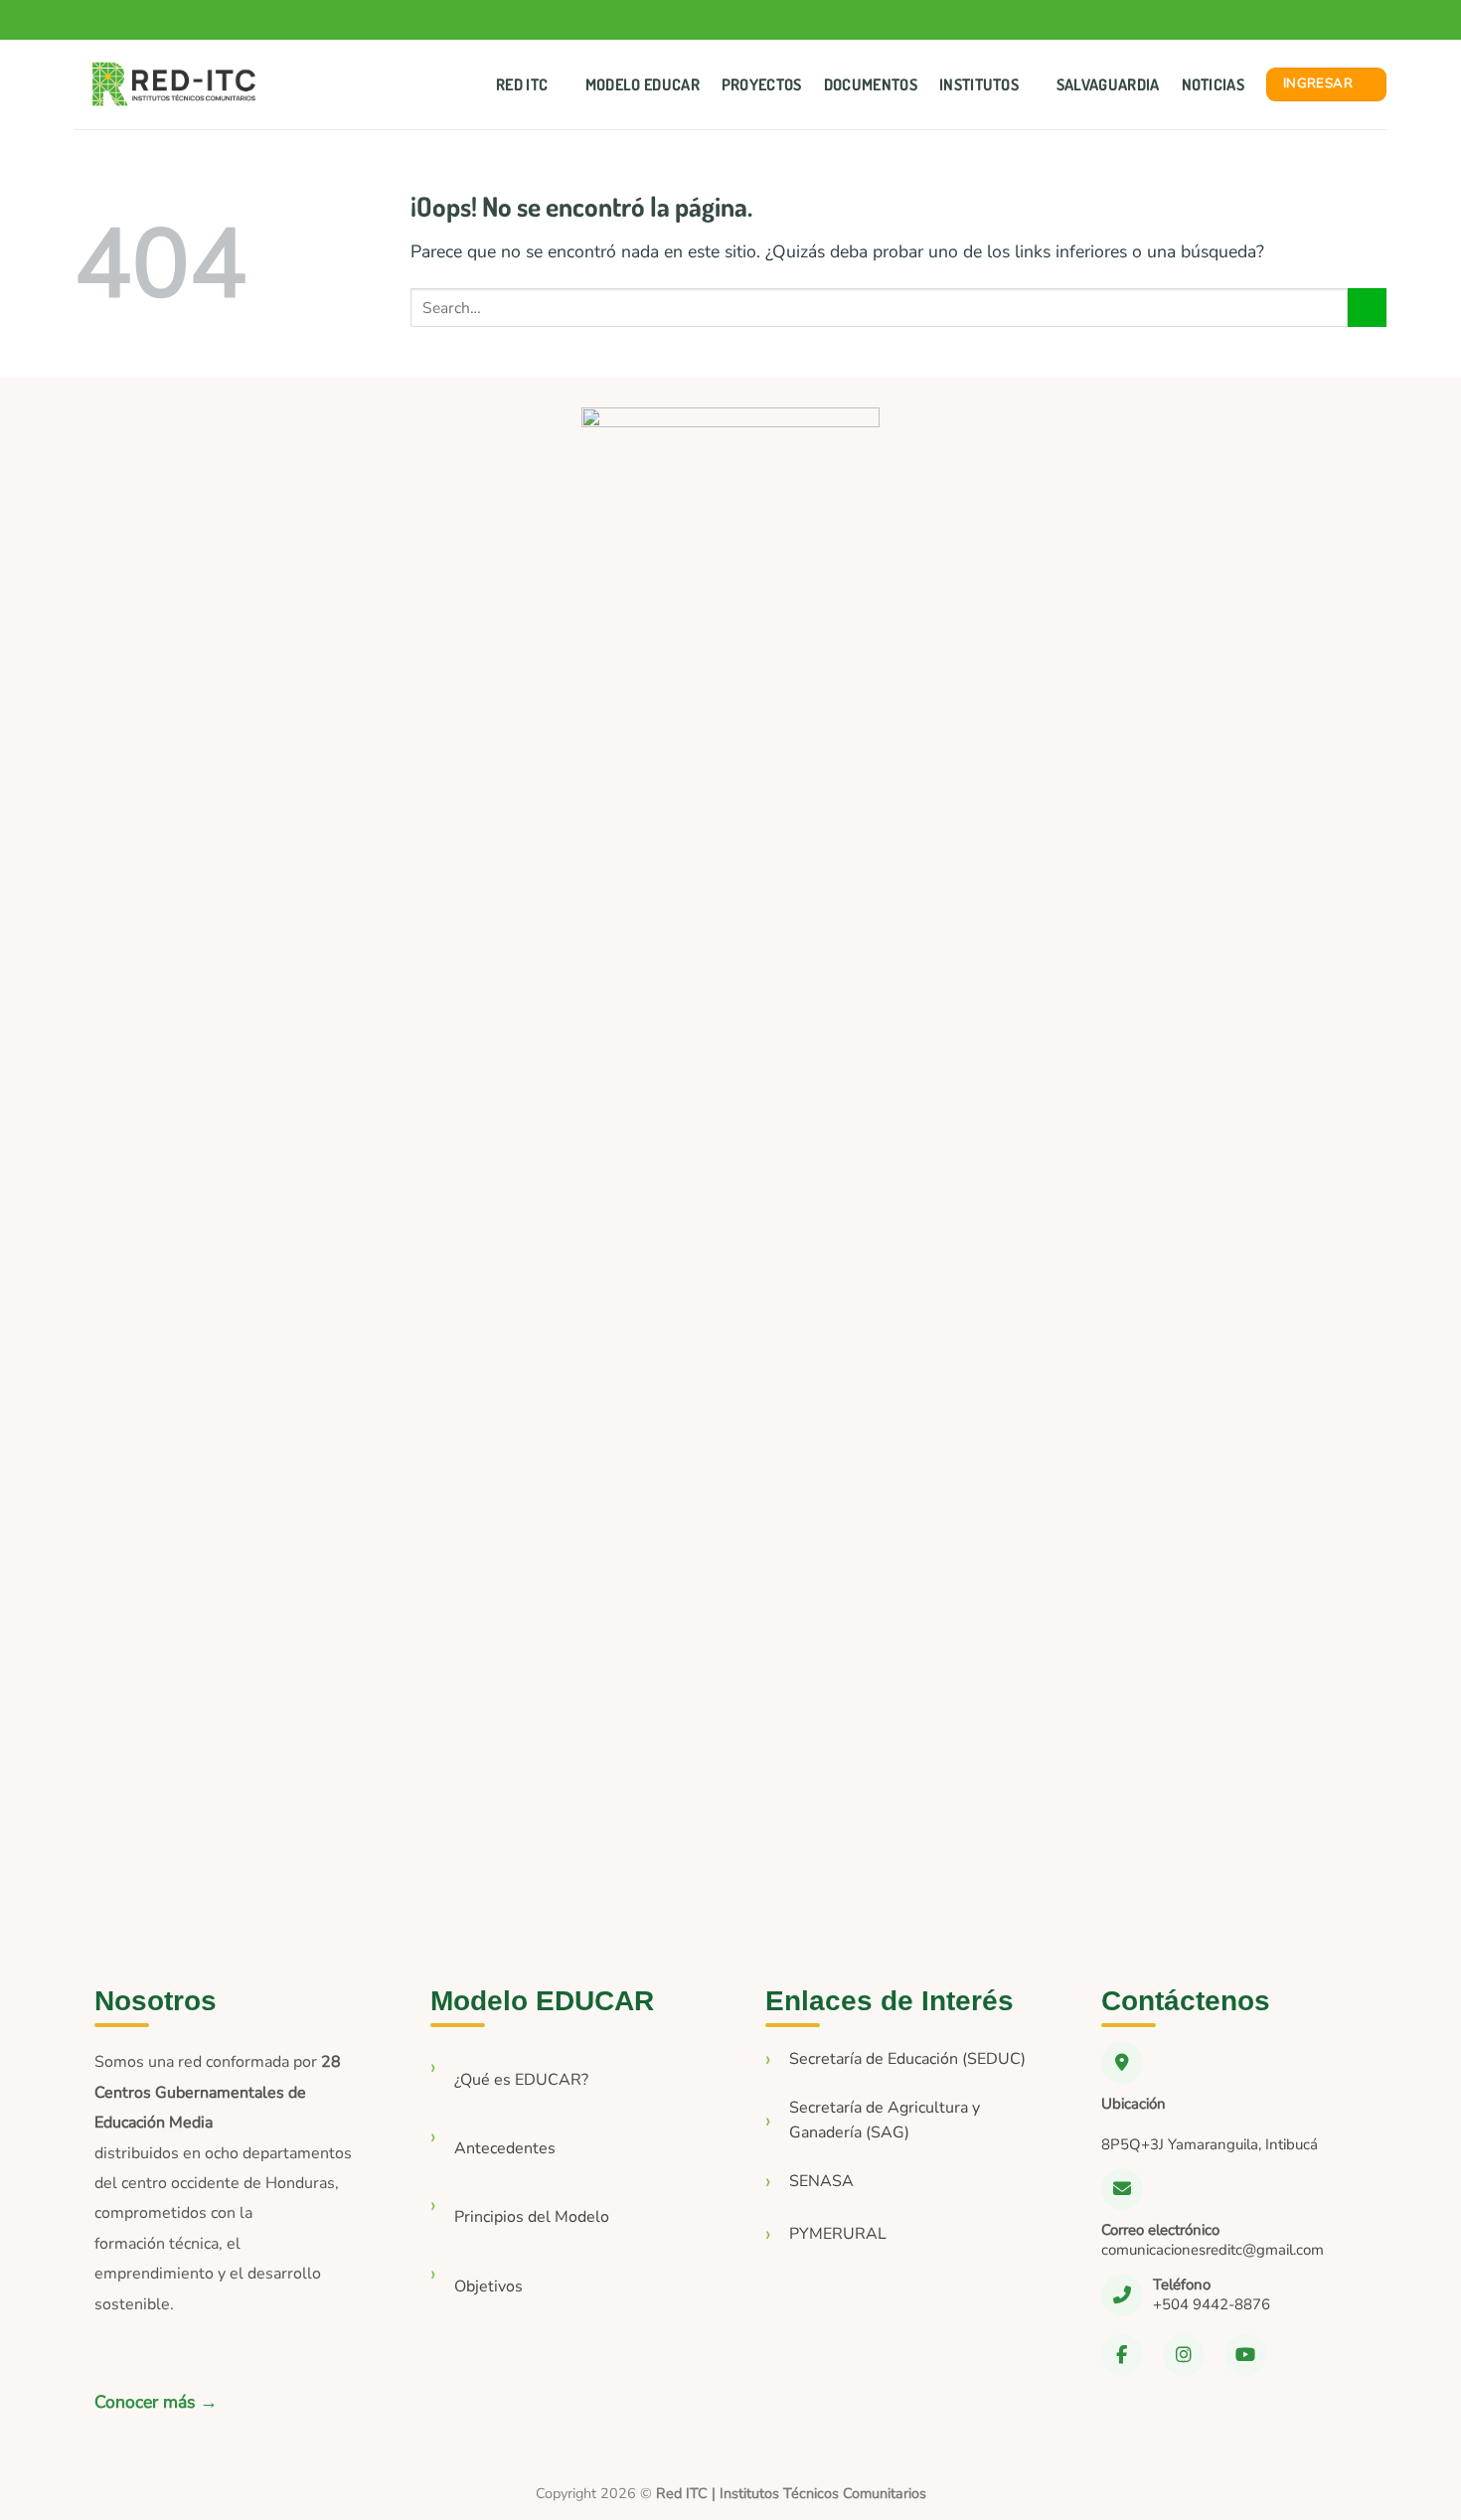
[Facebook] (1122, 2355)
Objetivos (488, 2286)
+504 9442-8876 (1212, 2304)
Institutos (979, 84)
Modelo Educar (643, 84)
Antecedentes (505, 2148)
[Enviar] (1367, 308)
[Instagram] (1184, 2355)
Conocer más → (156, 2402)
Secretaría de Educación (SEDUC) (907, 2059)
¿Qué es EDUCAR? (521, 2080)
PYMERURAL (838, 2234)
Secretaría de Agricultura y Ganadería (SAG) (885, 2121)
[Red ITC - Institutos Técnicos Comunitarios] (174, 85)
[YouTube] (1245, 2355)
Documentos (871, 84)
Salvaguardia (1108, 84)
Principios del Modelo (532, 2217)
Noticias (1214, 84)
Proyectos (762, 84)
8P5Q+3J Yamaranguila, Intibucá (1210, 2144)
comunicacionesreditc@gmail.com (1213, 2250)
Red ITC (522, 84)
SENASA (821, 2181)
